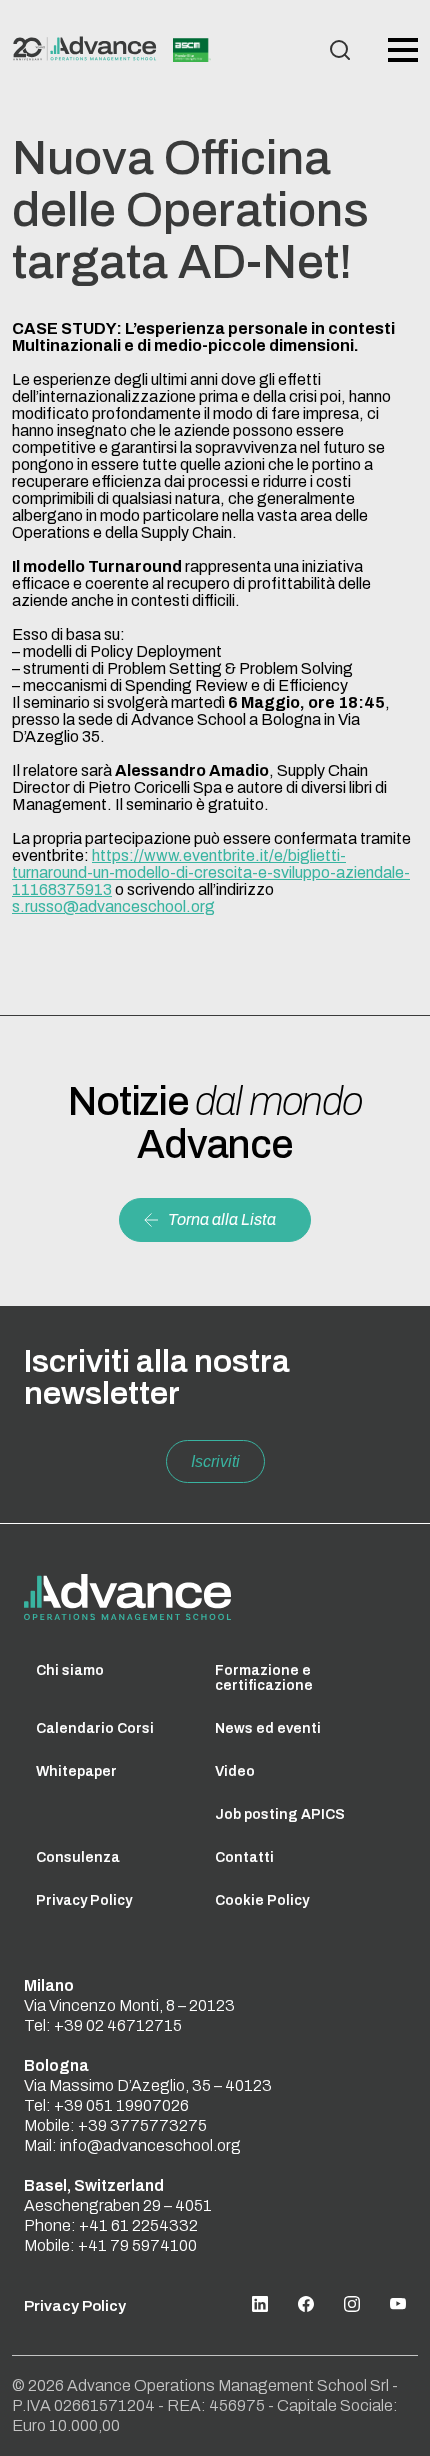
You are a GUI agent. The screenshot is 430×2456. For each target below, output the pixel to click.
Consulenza (78, 1857)
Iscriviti (215, 1461)
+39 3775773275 (142, 2125)
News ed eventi (268, 1728)
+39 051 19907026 (121, 2105)
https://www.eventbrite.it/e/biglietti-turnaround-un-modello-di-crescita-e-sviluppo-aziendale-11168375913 (211, 872)
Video (235, 1771)
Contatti (244, 1857)
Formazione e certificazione (264, 1678)
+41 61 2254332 (138, 2225)
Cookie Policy (262, 1900)
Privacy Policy (84, 1900)
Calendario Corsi (95, 1728)
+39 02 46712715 (118, 2025)
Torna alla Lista (222, 1219)
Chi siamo (70, 1670)
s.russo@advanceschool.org (113, 906)
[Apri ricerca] (340, 50)
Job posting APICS (280, 1814)
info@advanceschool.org (150, 2145)
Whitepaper (76, 1771)
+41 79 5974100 (137, 2245)
